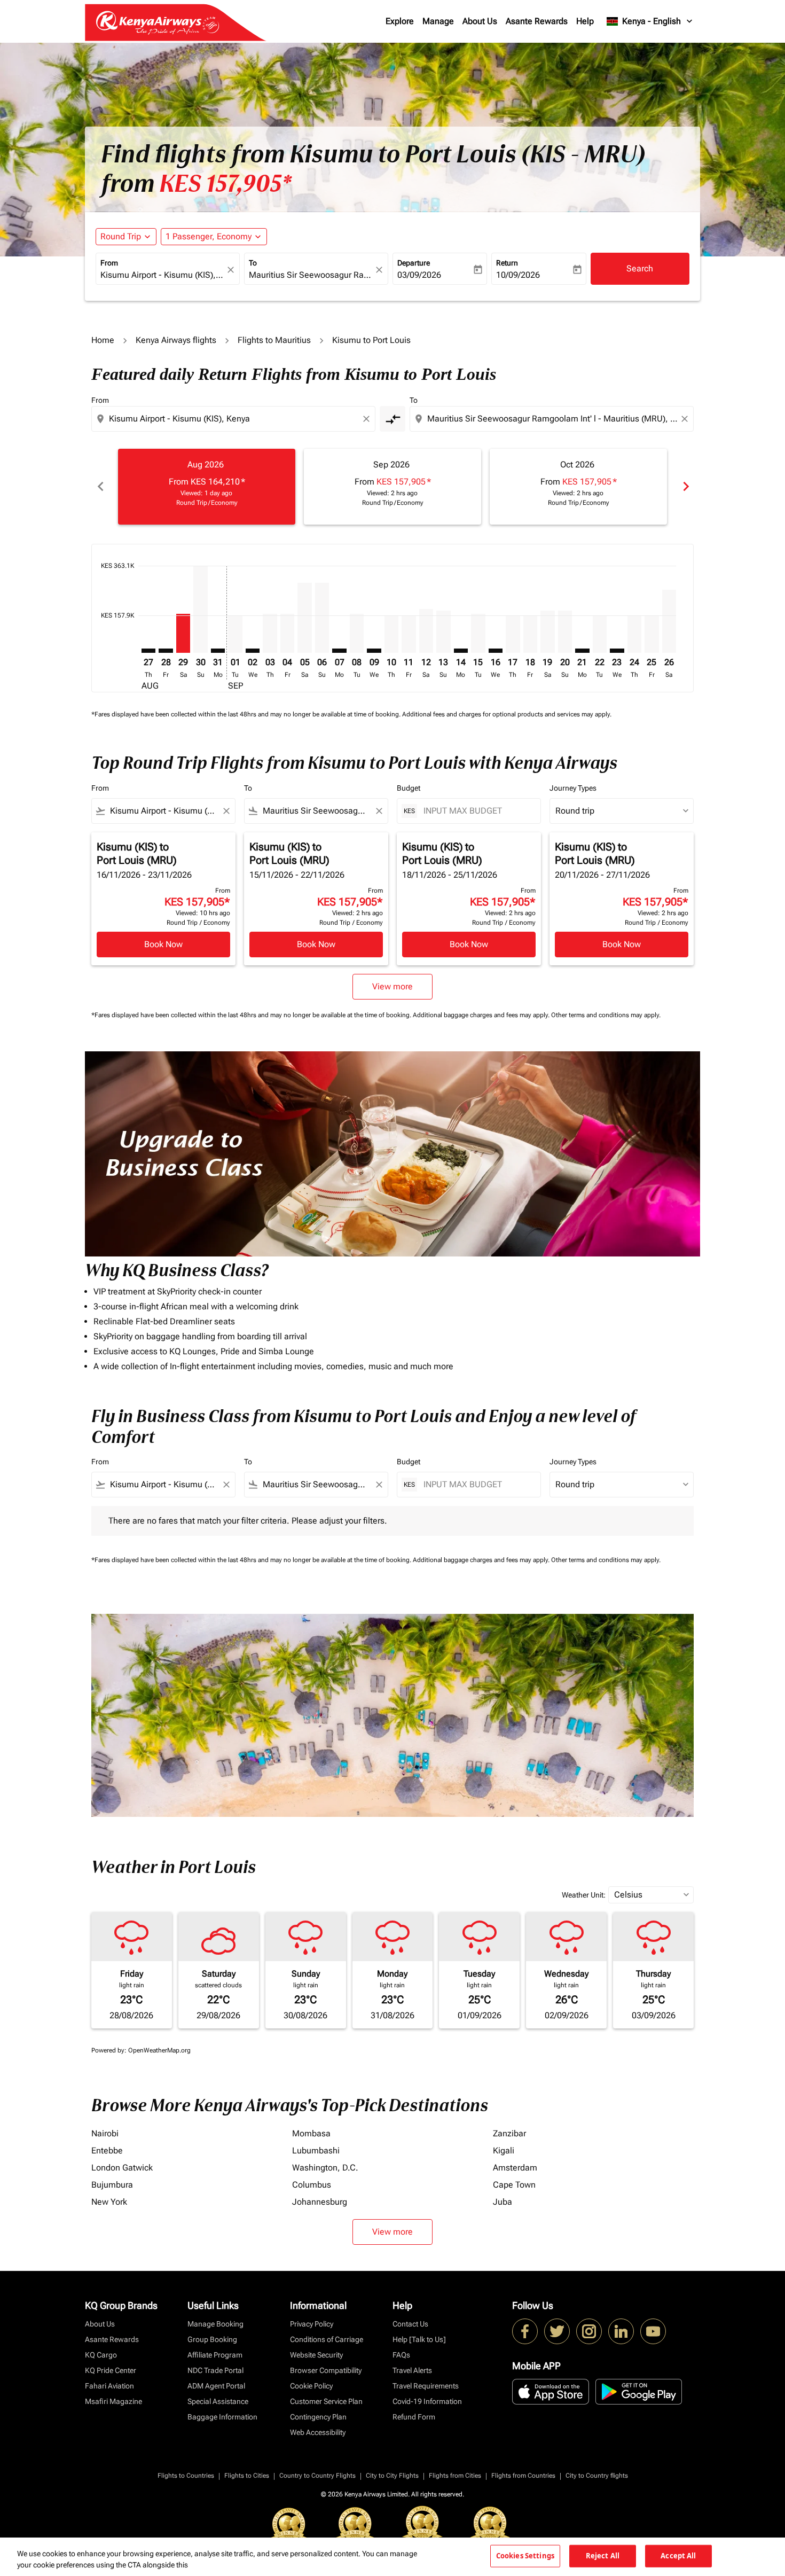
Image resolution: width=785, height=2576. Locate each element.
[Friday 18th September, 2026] (530, 634)
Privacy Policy (312, 2324)
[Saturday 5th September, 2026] (304, 618)
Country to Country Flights (317, 2476)
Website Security (316, 2355)
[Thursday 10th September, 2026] (391, 634)
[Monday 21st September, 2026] (582, 651)
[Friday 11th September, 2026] (409, 634)
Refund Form (414, 2417)
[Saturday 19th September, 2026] (547, 632)
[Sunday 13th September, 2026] (443, 632)
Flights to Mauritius (274, 340)
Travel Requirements (426, 2386)
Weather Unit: (584, 1895)
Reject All (603, 2556)
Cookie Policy (311, 2386)
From (109, 263)
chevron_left (100, 486)
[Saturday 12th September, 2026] (426, 631)
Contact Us (410, 2324)
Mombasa (311, 2133)
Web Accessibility (318, 2432)
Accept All (678, 2556)
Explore (400, 21)
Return (507, 263)
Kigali (504, 2150)
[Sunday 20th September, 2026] (565, 632)
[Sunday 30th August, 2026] (200, 609)
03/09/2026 (419, 275)
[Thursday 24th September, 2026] (634, 634)
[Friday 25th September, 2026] (651, 634)
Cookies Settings (525, 2556)
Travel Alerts (412, 2370)
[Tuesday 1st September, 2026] (235, 634)
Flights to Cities (247, 2476)
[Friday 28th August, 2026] (166, 651)
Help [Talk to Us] (419, 2339)
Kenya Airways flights (176, 340)
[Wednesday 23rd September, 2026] (617, 651)
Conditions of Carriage (327, 2339)
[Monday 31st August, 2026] (218, 651)
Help (585, 21)
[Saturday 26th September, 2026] (669, 622)
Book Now (163, 944)
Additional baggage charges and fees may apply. (482, 1015)
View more (392, 2232)
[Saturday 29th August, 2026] (183, 634)
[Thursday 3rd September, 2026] (270, 634)
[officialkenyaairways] (589, 2331)
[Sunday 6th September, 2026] (322, 618)
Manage (438, 21)
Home (103, 340)
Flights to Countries (186, 2476)
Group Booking (212, 2339)
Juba (503, 2202)
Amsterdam (515, 2168)
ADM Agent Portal (216, 2386)
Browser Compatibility (326, 2370)
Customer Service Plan (326, 2401)
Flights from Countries (523, 2476)
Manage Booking (215, 2324)
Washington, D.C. (325, 2168)
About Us (480, 21)
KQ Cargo (101, 2355)
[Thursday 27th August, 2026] (148, 651)
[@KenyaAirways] (557, 2331)
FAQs (401, 2355)
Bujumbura (112, 2185)
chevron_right (685, 486)
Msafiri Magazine (113, 2401)
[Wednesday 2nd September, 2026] (253, 651)
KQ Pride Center (111, 2370)
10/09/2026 (518, 275)
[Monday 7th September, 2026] (339, 651)
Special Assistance (218, 2401)
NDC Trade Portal (215, 2370)
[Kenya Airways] (525, 2331)
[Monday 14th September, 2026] (461, 651)
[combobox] (162, 275)
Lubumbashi (316, 2150)
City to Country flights (597, 2476)
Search (640, 268)
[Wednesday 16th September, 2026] (496, 651)
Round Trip (121, 236)
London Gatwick (122, 2168)
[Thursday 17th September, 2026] (513, 634)
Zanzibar (509, 2133)
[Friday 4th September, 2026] (287, 634)
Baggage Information (222, 2417)
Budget (409, 788)
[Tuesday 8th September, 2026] (357, 634)
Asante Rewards (537, 21)
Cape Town (514, 2185)
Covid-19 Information (427, 2401)
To (253, 263)
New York (109, 2202)
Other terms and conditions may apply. (606, 1015)
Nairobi (105, 2133)
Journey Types (573, 788)
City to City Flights (392, 2476)
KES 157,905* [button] (225, 184)
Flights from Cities (455, 2476)
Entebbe (107, 2150)
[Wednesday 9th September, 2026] (374, 651)
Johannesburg (320, 2202)
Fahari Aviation (109, 2386)
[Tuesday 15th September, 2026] (478, 634)
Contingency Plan (318, 2417)
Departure (414, 263)
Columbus (312, 2185)
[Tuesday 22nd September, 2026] (600, 634)
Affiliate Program (215, 2355)
